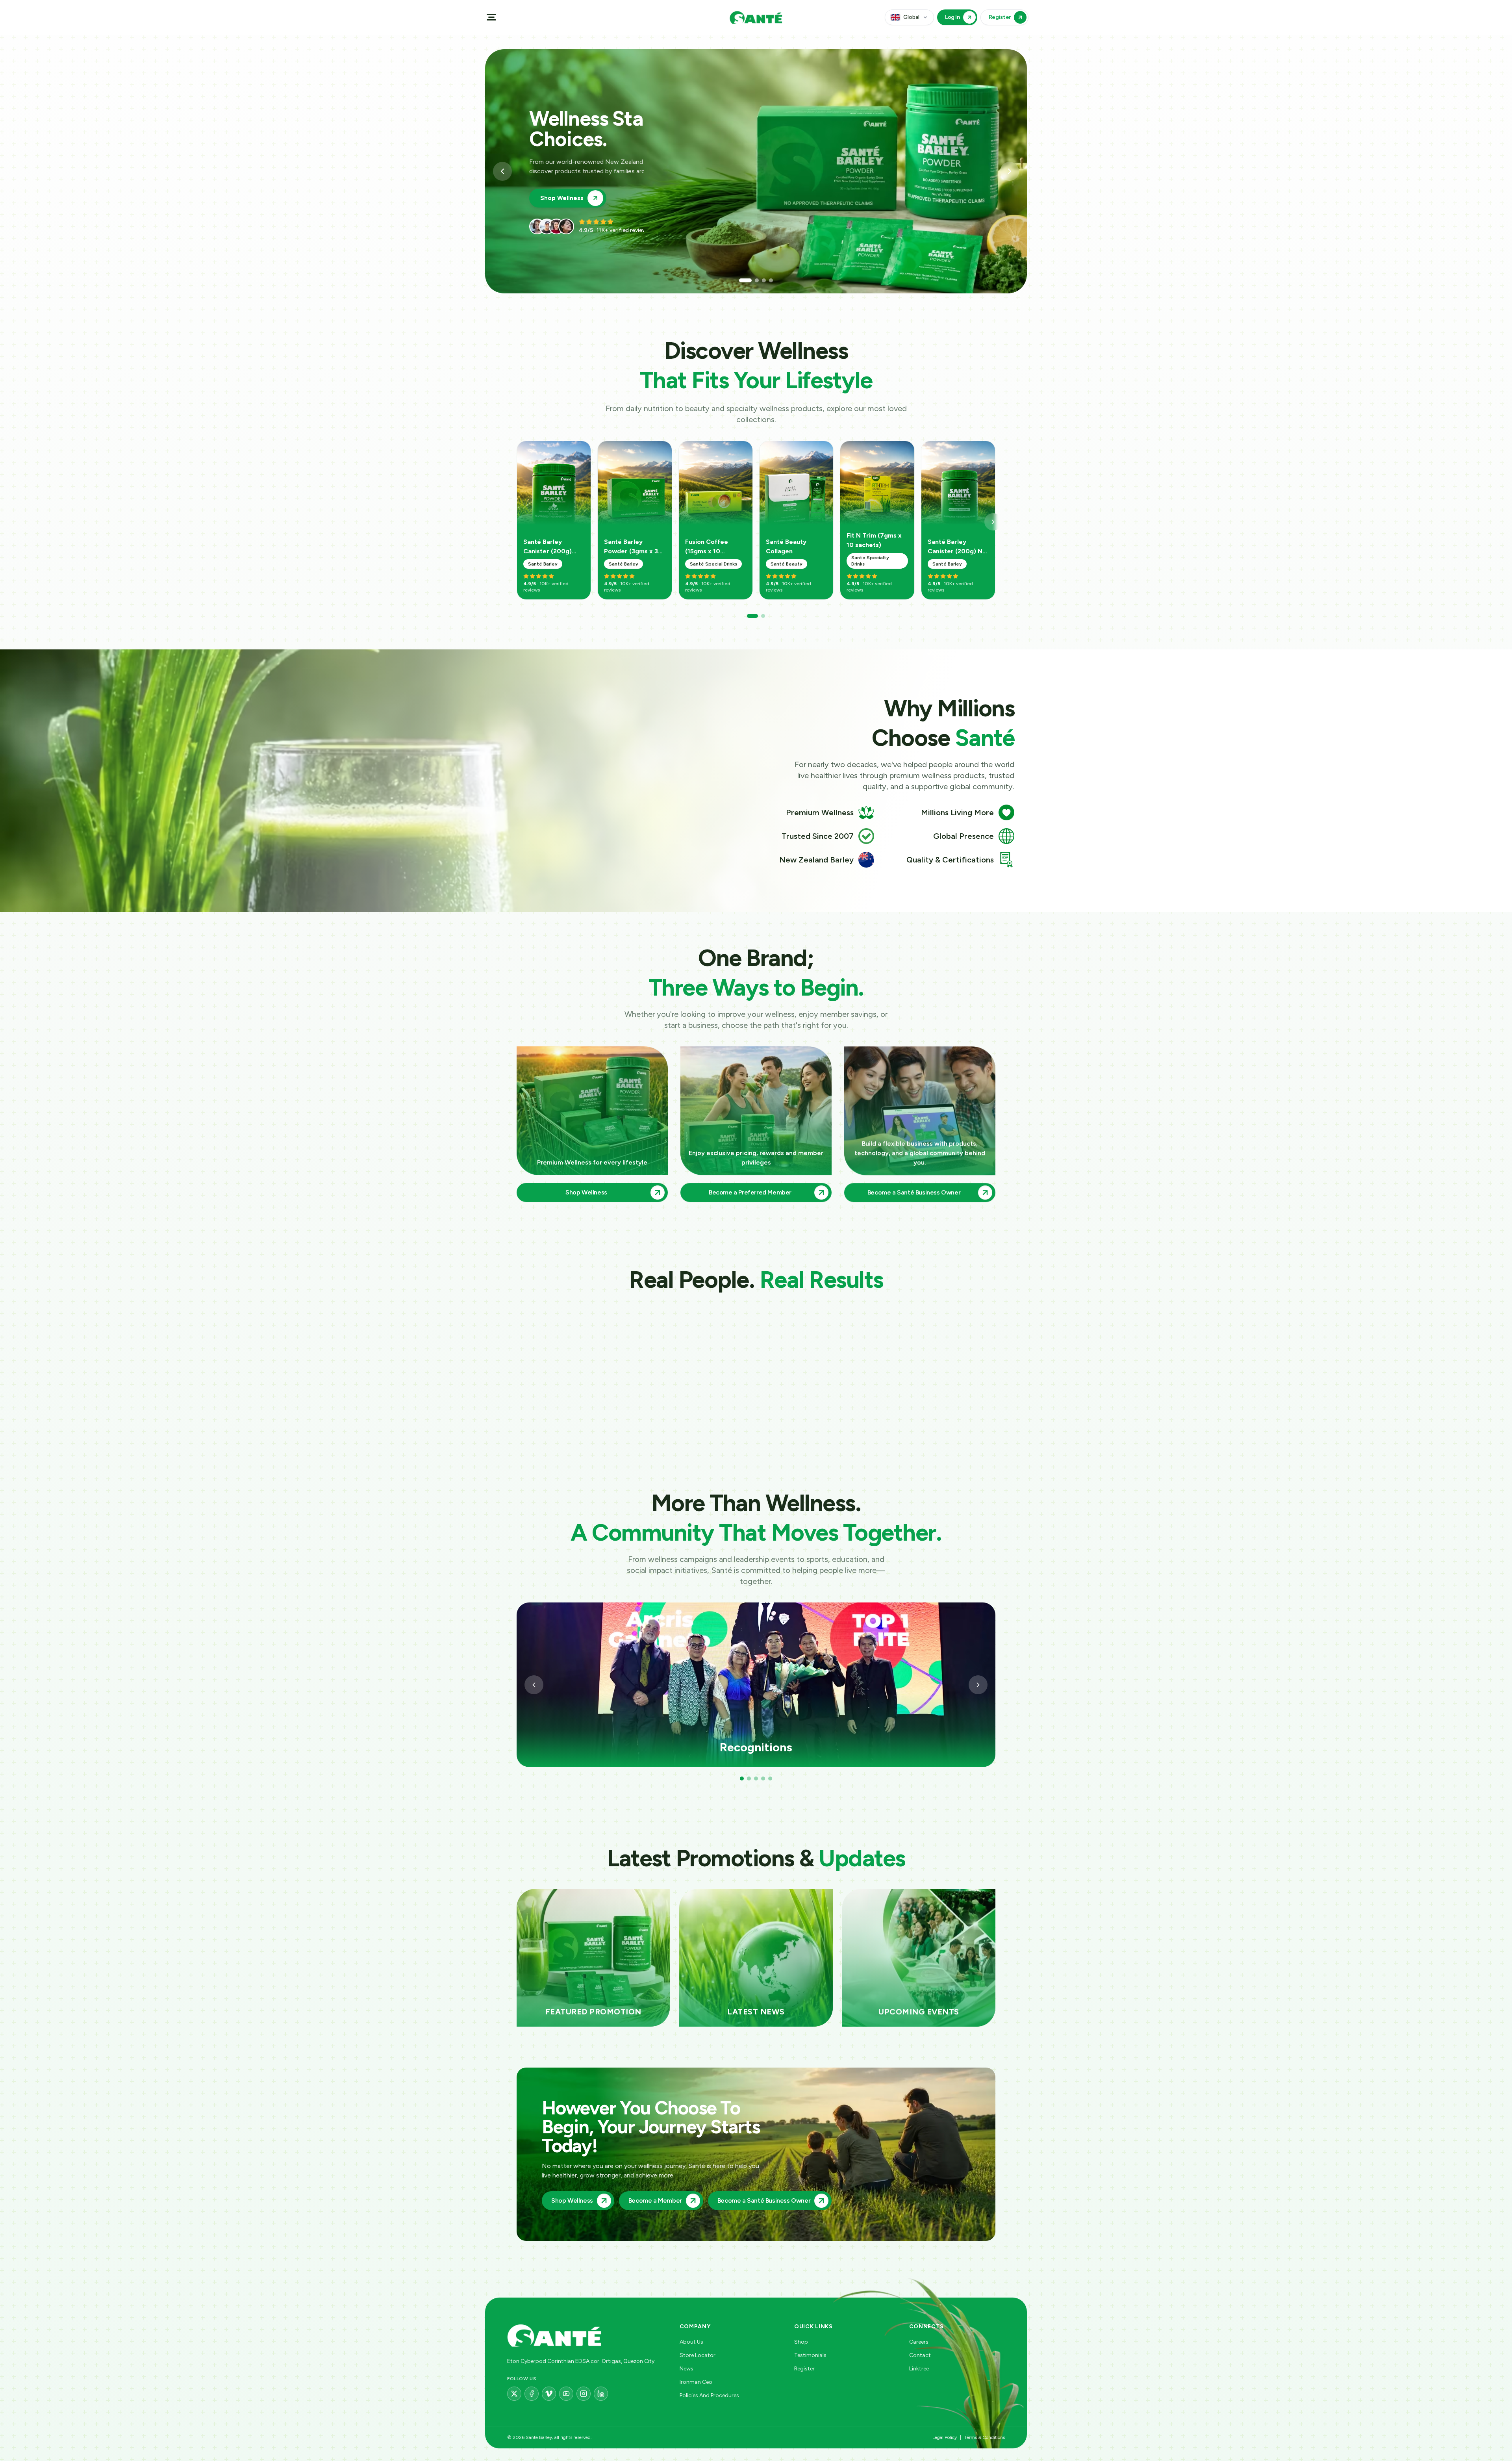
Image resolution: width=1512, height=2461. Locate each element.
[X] (514, 2394)
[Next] (993, 522)
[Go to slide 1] (745, 280)
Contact (920, 2355)
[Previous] (534, 1685)
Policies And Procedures (709, 2395)
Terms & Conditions (985, 2437)
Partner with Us (563, 188)
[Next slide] (1010, 171)
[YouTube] (566, 2394)
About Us (691, 2342)
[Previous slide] (502, 171)
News (687, 2369)
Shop (801, 2342)
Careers (919, 2342)
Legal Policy (945, 2437)
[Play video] (562, 1366)
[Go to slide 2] (752, 280)
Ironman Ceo (696, 2382)
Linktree (919, 2369)
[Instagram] (584, 2394)
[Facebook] (532, 2394)
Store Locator (698, 2355)
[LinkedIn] (601, 2394)
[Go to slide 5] (770, 1779)
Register (804, 2369)
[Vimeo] (549, 2394)
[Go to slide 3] (760, 280)
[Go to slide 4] (767, 280)
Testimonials (810, 2355)
